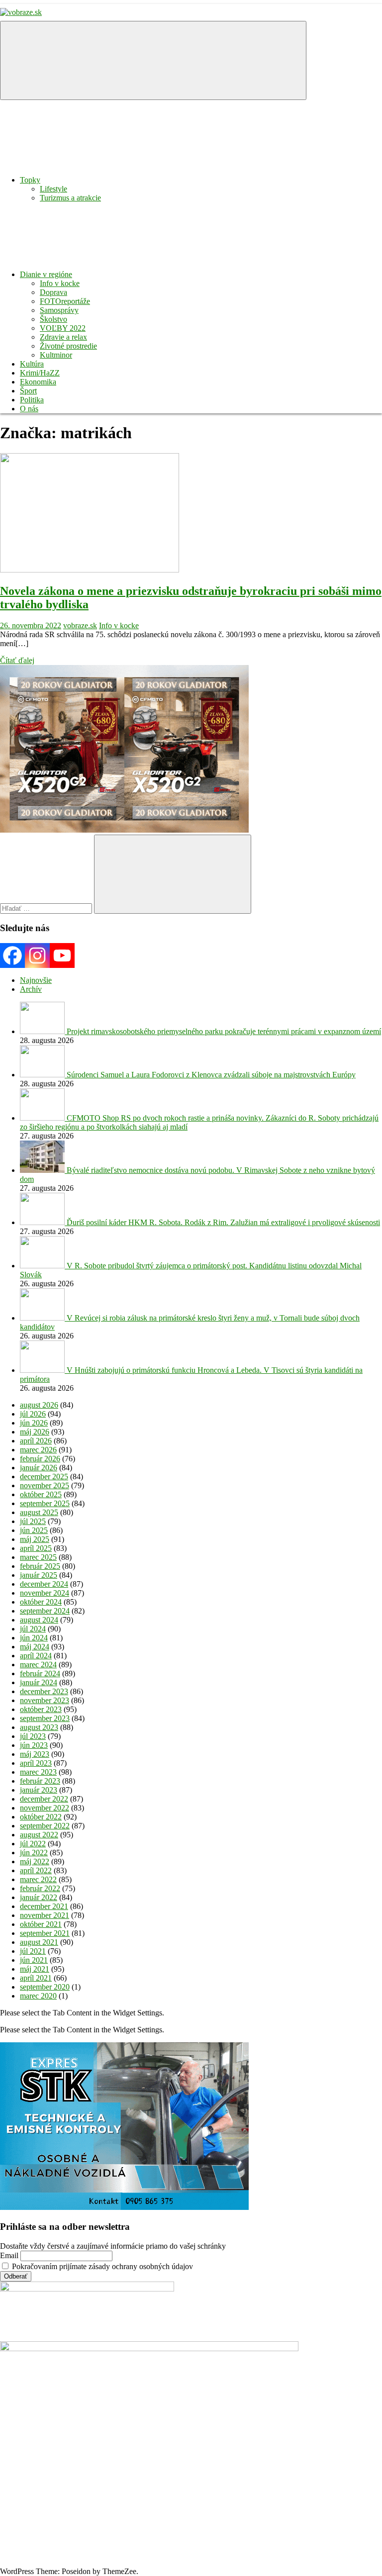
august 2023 (39, 1727)
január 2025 (39, 1575)
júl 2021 (33, 1951)
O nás (29, 409)
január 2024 (39, 1682)
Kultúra (32, 364)
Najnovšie (36, 980)
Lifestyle (53, 189)
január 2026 (39, 1468)
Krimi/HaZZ (40, 373)
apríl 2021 (36, 1978)
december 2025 (44, 1477)
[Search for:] (47, 908)
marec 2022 (38, 1879)
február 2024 (40, 1673)
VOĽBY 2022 (63, 328)
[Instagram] (37, 955)
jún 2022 (34, 1853)
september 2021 (45, 1933)
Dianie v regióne (46, 274)
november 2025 (45, 1485)
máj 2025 (35, 1539)
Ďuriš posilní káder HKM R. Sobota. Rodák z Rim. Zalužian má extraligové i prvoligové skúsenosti (223, 1222)
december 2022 (44, 1799)
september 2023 (45, 1718)
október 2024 (41, 1602)
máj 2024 (35, 1647)
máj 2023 (35, 1754)
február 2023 (40, 1781)
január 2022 (39, 1897)
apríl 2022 (36, 1870)
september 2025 (45, 1503)
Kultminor (56, 355)
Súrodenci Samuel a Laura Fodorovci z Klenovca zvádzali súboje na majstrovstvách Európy (211, 1075)
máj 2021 (35, 1969)
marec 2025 (38, 1557)
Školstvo (53, 319)
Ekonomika (38, 382)
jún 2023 (34, 1745)
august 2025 (39, 1512)
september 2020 (45, 1987)
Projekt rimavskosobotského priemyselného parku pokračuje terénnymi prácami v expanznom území (224, 1031)
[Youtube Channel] (62, 955)
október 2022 (41, 1817)
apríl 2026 (36, 1441)
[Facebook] (12, 955)
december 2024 (44, 1584)
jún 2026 (34, 1423)
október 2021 (41, 1924)
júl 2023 (33, 1736)
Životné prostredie (68, 346)
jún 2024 (34, 1638)
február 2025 (40, 1566)
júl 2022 (33, 1844)
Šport (28, 391)
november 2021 (45, 1915)
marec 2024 (38, 1665)
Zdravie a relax (63, 337)
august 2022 (39, 1835)
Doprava (53, 292)
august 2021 (39, 1942)
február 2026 (40, 1459)
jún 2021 (34, 1960)
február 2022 (40, 1888)
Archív (31, 989)
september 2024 (45, 1611)
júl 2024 (33, 1629)
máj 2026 (35, 1432)
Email (9, 2255)
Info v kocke (60, 283)
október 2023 (41, 1709)
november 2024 (45, 1593)
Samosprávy (59, 310)
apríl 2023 (36, 1763)
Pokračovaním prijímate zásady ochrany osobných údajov (101, 2266)
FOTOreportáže (65, 301)
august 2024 (39, 1620)
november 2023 (45, 1700)
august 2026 (39, 1405)
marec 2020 (38, 1996)
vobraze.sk (80, 625)
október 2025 (41, 1494)
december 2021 (44, 1906)
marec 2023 (38, 1772)
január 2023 (39, 1790)
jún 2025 (34, 1530)
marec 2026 (38, 1450)
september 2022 (45, 1826)
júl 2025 (33, 1521)
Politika (32, 400)
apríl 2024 (36, 1656)
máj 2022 (35, 1861)
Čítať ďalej (17, 660)
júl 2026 (33, 1414)
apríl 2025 (36, 1548)
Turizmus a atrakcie (70, 198)
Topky (30, 180)
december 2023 (44, 1691)
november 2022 (45, 1808)
